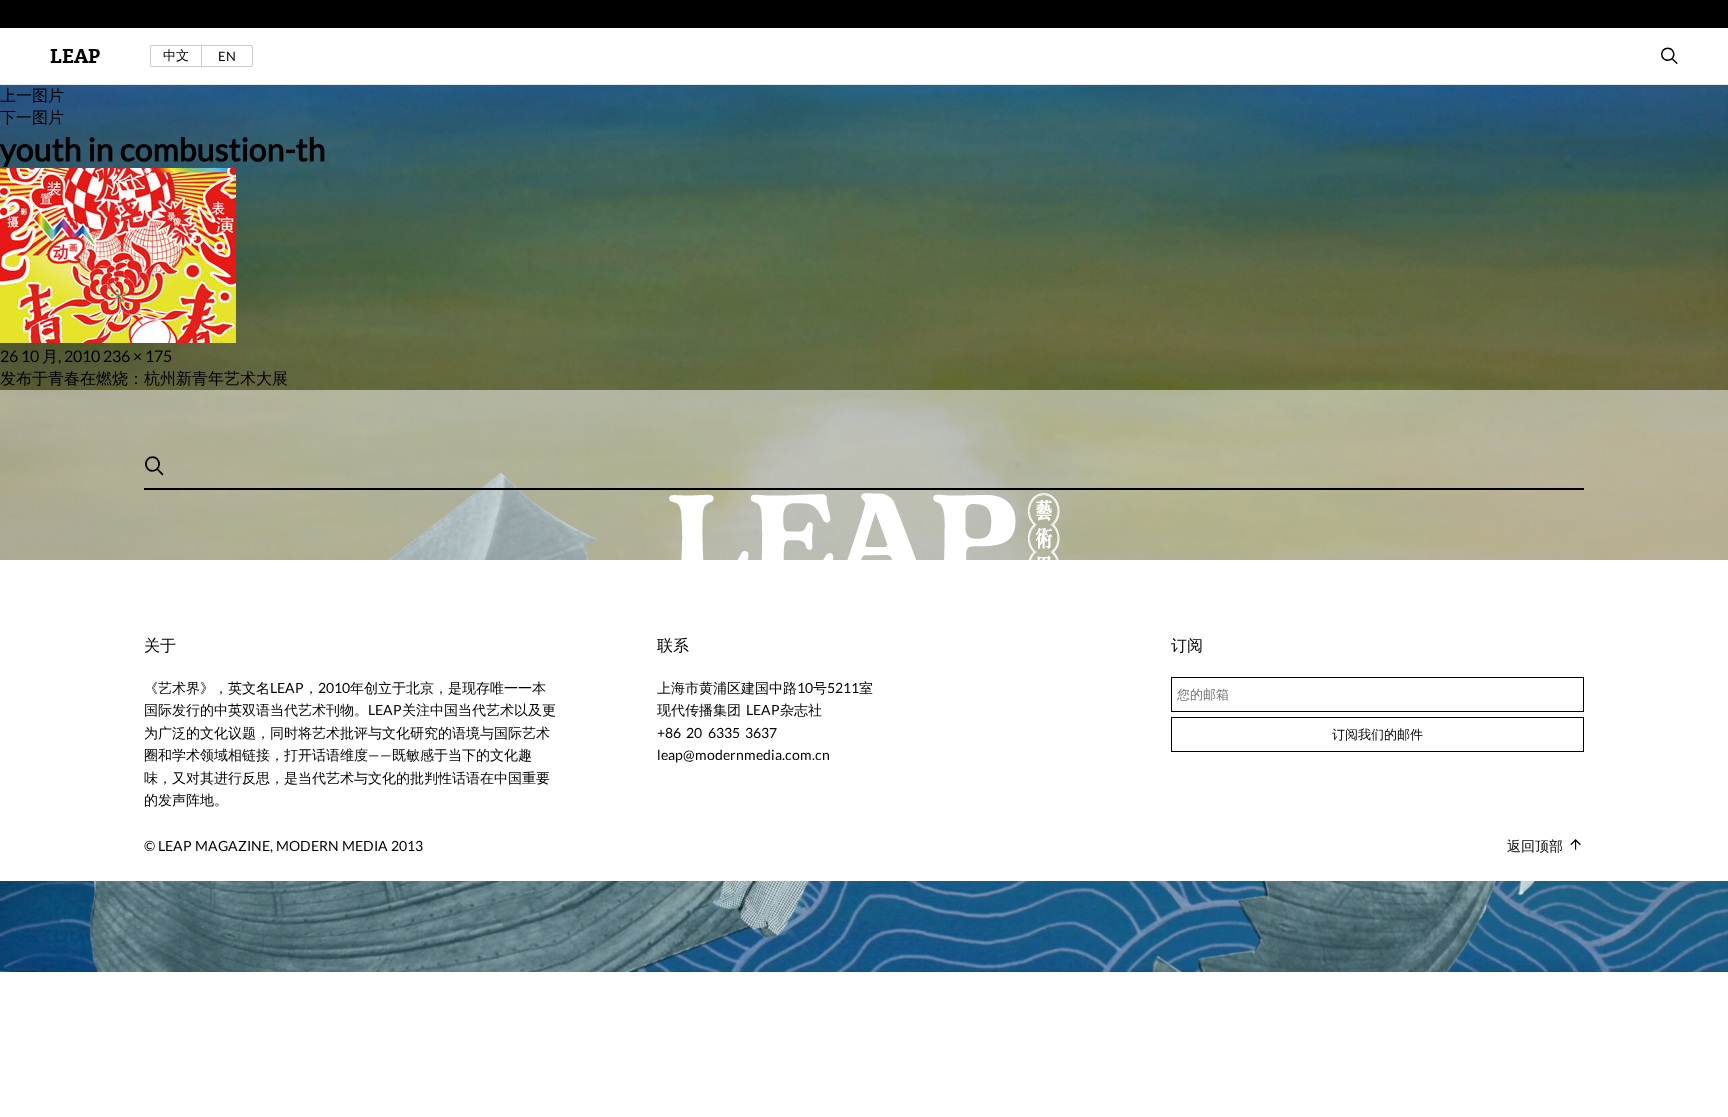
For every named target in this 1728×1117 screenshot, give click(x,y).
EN (227, 56)
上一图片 (32, 94)
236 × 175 (137, 355)
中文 (176, 55)
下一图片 (32, 116)
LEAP (75, 56)
